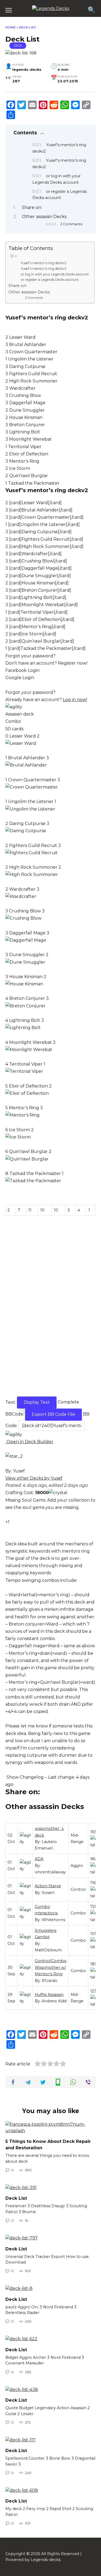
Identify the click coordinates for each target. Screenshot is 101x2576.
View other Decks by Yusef (34, 1478)
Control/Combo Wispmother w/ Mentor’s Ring (51, 1967)
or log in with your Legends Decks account (55, 274)
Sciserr (48, 1893)
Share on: (32, 207)
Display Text (37, 1402)
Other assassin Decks (44, 217)
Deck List (16, 2198)
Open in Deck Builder (29, 1442)
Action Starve (48, 1886)
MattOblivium (48, 1950)
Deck (18, 46)
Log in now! (75, 700)
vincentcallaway (50, 1872)
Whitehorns (53, 1920)
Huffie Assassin (49, 1995)
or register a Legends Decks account (50, 280)
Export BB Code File (53, 1414)
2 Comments (71, 224)
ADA (39, 1859)
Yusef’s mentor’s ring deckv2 (43, 263)
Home (11, 27)
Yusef (19, 1471)
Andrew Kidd (54, 2001)
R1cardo (50, 1981)
